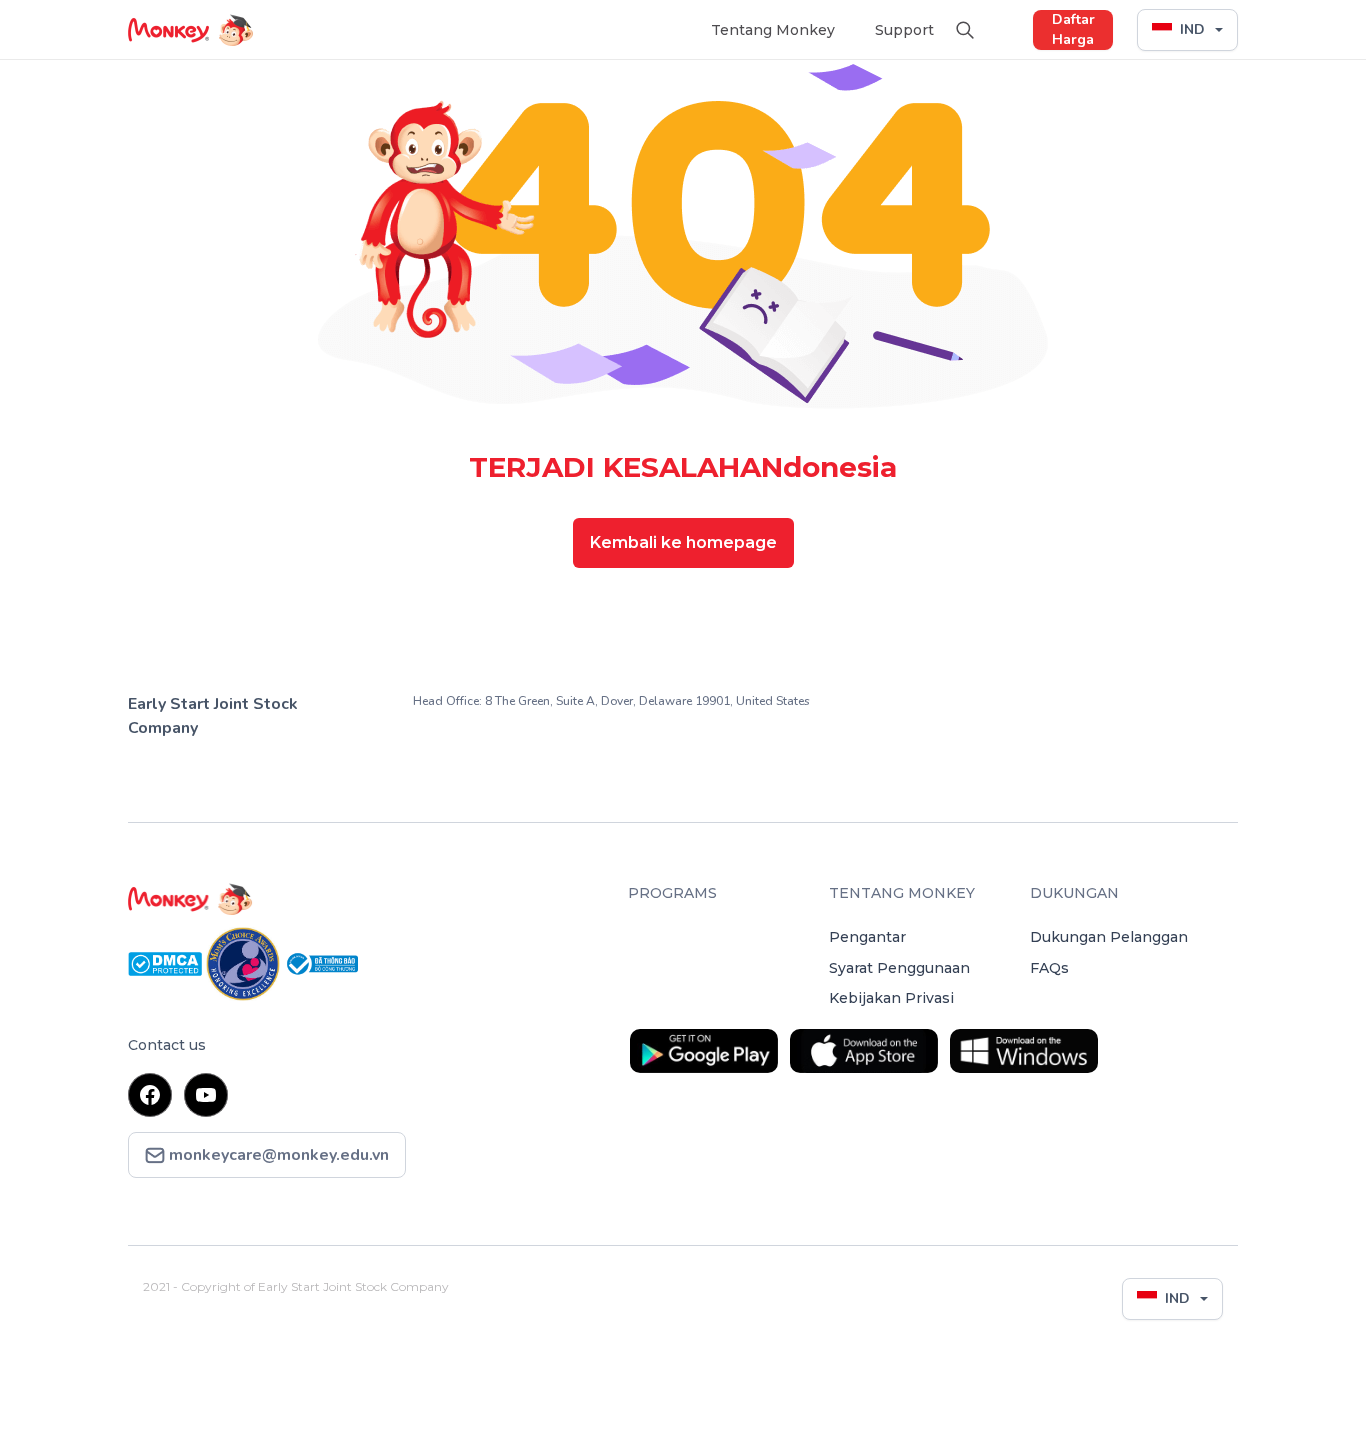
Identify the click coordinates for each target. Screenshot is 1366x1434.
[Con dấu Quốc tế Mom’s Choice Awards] (245, 962)
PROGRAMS (672, 893)
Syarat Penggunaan (899, 968)
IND (1192, 29)
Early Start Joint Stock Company (213, 716)
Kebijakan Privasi (891, 998)
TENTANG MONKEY (902, 893)
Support (904, 30)
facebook (150, 1095)
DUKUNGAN (1074, 893)
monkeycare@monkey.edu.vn (277, 1155)
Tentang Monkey (773, 30)
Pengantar (867, 937)
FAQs (1049, 968)
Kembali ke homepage (683, 542)
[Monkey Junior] (366, 899)
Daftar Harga (1073, 29)
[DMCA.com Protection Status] (167, 962)
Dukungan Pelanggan (1109, 937)
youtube (206, 1095)
